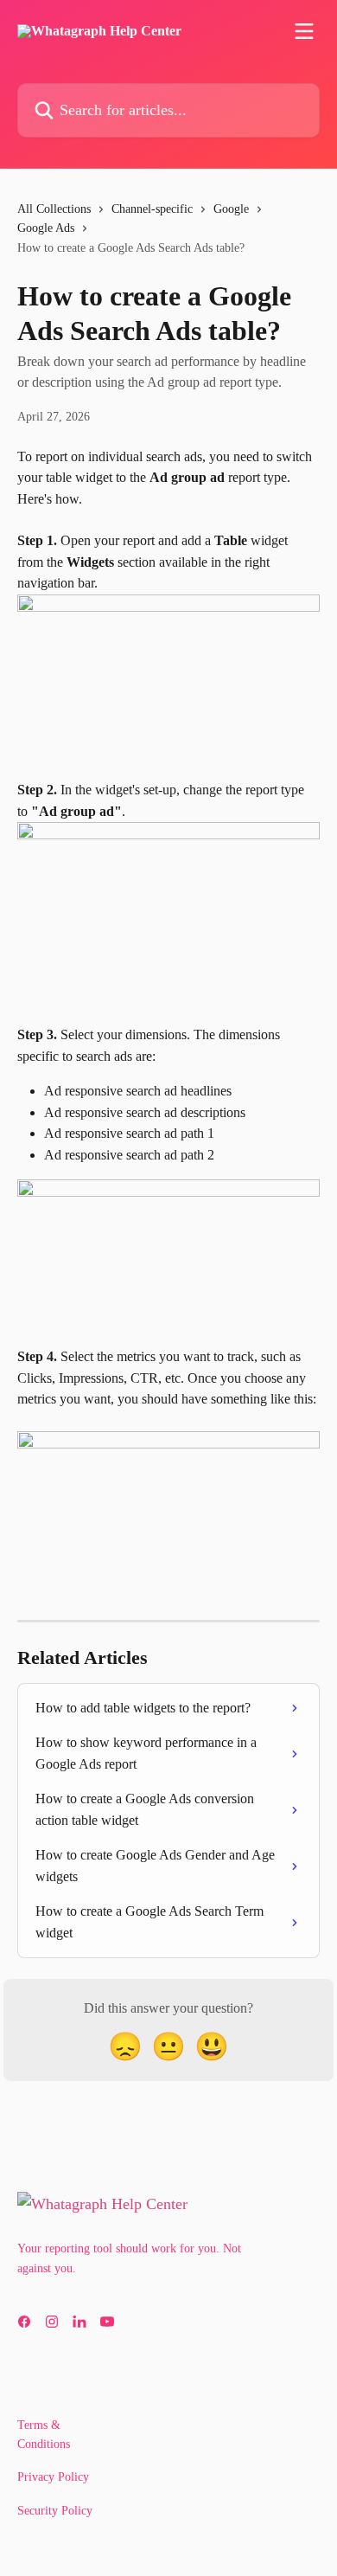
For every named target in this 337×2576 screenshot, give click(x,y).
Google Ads (46, 228)
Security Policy (55, 2511)
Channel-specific (152, 209)
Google (231, 209)
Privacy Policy (53, 2477)
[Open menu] (304, 31)
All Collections (54, 209)
